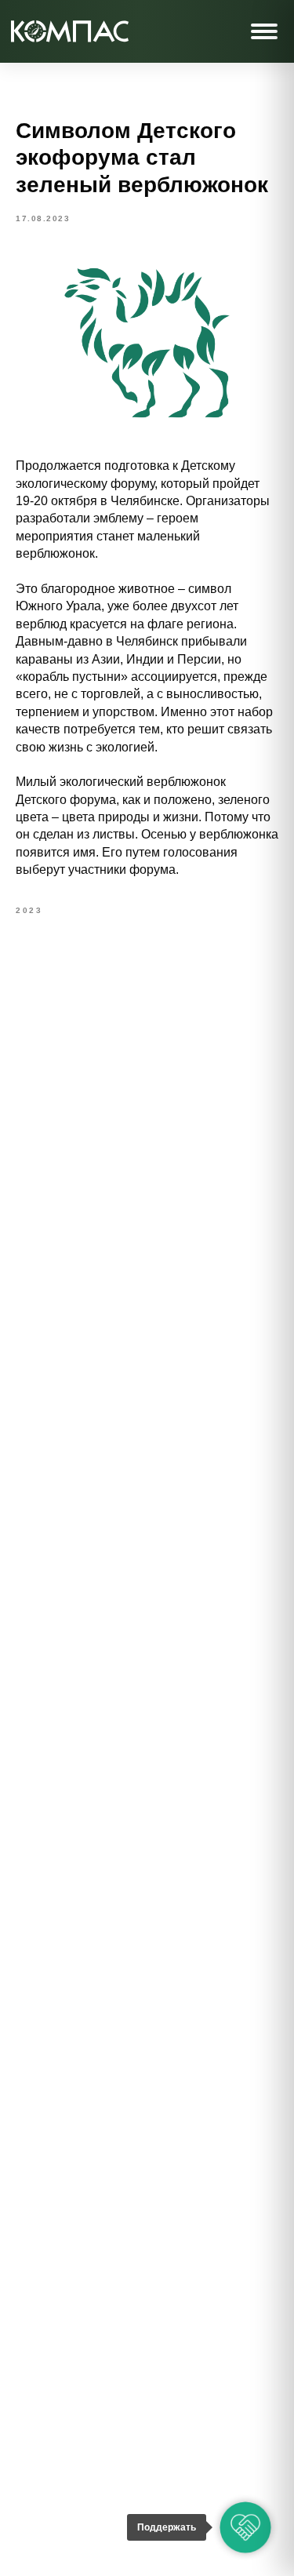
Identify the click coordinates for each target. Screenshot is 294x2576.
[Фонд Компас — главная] (70, 31)
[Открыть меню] (264, 31)
